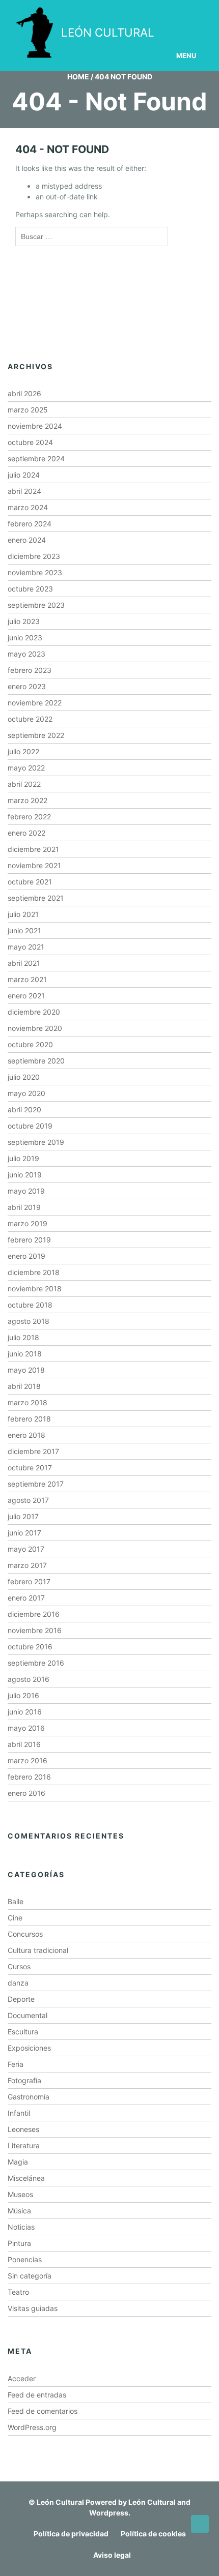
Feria (16, 2064)
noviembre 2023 (35, 572)
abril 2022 (24, 784)
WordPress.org (32, 2427)
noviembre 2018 (35, 1289)
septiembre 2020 (36, 1061)
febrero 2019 (29, 1240)
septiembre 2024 (36, 458)
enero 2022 (26, 833)
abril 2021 (24, 963)
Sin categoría (30, 2276)
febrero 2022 (29, 817)
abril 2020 (24, 1109)
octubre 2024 (30, 442)
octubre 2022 (30, 719)
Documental (28, 2015)
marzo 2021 (27, 979)
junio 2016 (25, 1712)
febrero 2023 (30, 670)
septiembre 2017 (36, 1484)
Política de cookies (153, 2534)
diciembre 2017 (33, 1451)
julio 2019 (23, 1158)
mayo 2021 (26, 947)
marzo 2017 (27, 1565)
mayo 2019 (26, 1191)
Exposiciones (29, 2048)
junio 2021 (24, 930)
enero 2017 (26, 1598)
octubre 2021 (30, 882)
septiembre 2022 (36, 735)
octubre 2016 (30, 1647)
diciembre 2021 (33, 849)
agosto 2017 (28, 1500)
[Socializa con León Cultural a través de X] (144, 14)
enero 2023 (27, 686)
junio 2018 (25, 1354)
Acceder (22, 2378)
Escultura (23, 2032)
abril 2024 (24, 491)
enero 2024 (27, 540)
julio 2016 (23, 1695)
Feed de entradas (37, 2395)
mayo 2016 (26, 1728)
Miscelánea (26, 2178)
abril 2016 (24, 1744)
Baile (16, 1901)
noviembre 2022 (35, 703)
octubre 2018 (30, 1305)
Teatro (18, 2292)
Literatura (24, 2145)
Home (78, 77)
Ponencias (25, 2259)
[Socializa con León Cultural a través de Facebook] (183, 14)
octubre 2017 (30, 1468)
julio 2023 (24, 621)
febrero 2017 (29, 1581)
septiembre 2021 (36, 898)
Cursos (19, 1966)
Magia (18, 2162)
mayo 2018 (26, 1370)
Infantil (19, 2113)
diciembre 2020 (34, 1012)
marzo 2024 (28, 507)
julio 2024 (24, 475)
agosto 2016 (29, 1679)
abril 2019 (24, 1207)
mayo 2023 (26, 654)
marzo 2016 (28, 1760)
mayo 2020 (26, 1093)
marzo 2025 (28, 410)
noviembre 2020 (35, 1028)
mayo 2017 (26, 1549)
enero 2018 (26, 1435)
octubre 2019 (30, 1126)
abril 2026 (24, 393)
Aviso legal (112, 2555)
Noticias (21, 2227)
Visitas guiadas (33, 2308)
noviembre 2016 (35, 1630)
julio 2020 (24, 1077)
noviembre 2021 (34, 865)
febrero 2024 (30, 524)
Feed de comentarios (43, 2411)
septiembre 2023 (36, 605)
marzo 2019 (28, 1223)
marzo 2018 (28, 1402)
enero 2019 (26, 1256)
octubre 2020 (30, 1044)
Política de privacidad (71, 2534)
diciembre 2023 (34, 556)
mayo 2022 (26, 768)
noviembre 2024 (35, 426)
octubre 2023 (30, 589)
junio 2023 (25, 638)
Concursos (25, 1934)
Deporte (21, 1999)
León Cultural (60, 2502)
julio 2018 (23, 1337)
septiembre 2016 (36, 1663)
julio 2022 (23, 751)
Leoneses (23, 2129)
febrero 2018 (29, 1419)
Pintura (19, 2243)
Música (19, 2211)
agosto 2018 (29, 1321)
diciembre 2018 (34, 1272)
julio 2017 (23, 1516)
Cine (15, 1918)
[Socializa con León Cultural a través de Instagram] (105, 14)
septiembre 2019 (36, 1142)
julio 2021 (23, 914)
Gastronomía (29, 2097)
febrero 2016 (29, 1777)
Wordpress (109, 2513)
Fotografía (24, 2080)
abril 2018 (24, 1386)
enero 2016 (26, 1793)
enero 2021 (26, 996)
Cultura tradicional (38, 1950)
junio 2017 (24, 1533)
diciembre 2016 (34, 1614)
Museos (20, 2194)
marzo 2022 (28, 800)
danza (18, 1983)
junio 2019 (25, 1175)
